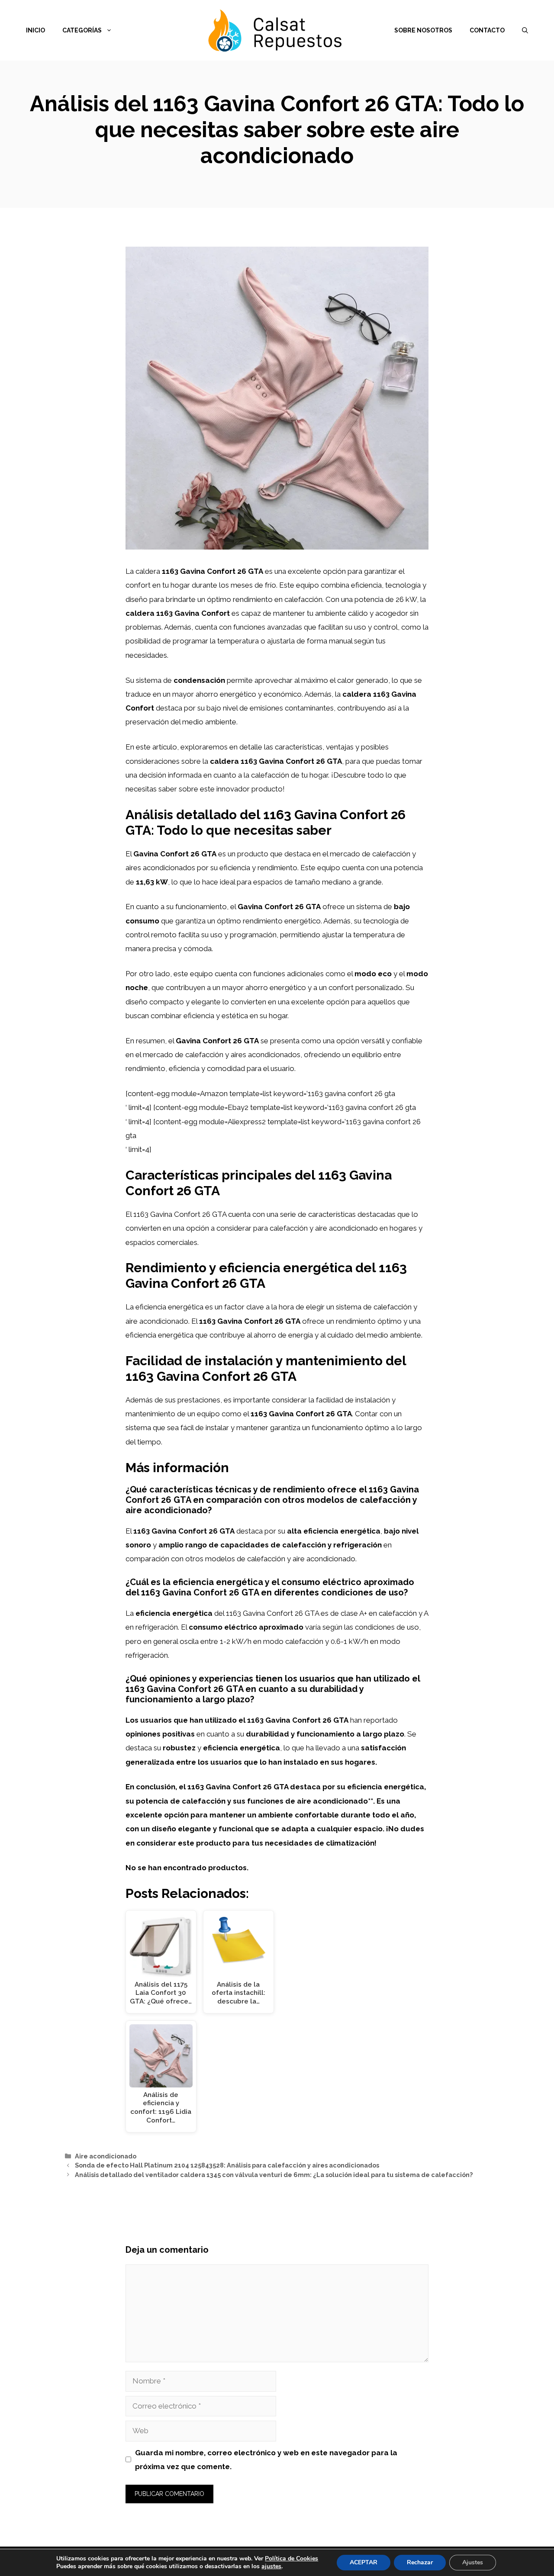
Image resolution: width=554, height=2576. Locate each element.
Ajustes (473, 2562)
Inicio (35, 30)
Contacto (487, 30)
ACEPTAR (364, 2562)
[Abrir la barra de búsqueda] (525, 30)
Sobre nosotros (423, 30)
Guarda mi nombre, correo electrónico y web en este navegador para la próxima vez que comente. (266, 2460)
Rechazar (420, 2562)
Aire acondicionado (106, 2156)
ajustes (271, 2566)
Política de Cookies (291, 2558)
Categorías (82, 30)
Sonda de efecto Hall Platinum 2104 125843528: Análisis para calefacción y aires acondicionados (227, 2165)
